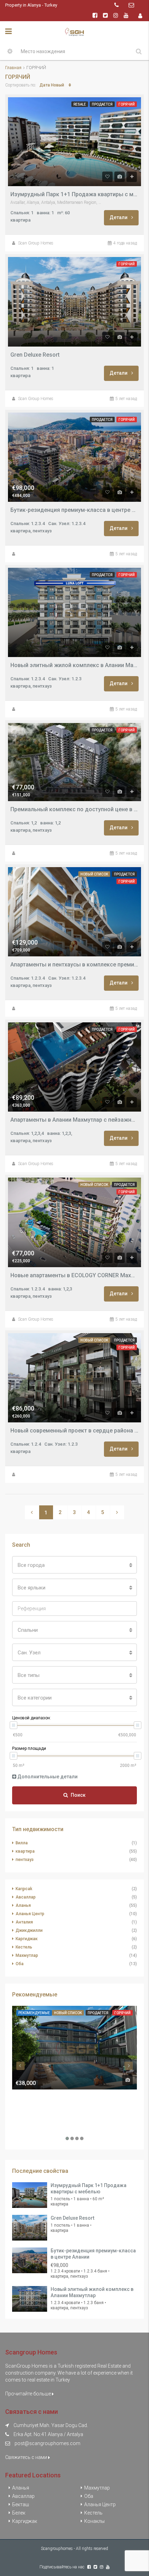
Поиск (78, 1795)
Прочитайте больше (29, 2394)
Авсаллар (26, 1897)
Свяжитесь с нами (27, 2457)
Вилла (22, 1843)
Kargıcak (24, 1889)
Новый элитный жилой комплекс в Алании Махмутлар (74, 665)
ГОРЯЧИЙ (127, 104)
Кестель (24, 1947)
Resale (80, 104)
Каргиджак (27, 1939)
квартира (25, 1851)
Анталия (24, 1922)
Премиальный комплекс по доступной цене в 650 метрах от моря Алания (74, 809)
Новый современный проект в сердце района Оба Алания (74, 1431)
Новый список (94, 874)
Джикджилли (29, 1930)
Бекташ (21, 2504)
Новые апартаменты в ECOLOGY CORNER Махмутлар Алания (74, 1275)
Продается (102, 104)
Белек (19, 2513)
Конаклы (94, 2521)
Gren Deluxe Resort (35, 355)
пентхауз (25, 1860)
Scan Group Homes (36, 243)
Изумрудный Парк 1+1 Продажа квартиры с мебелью (74, 194)
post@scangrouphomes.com (47, 2443)
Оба (20, 1964)
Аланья (23, 1905)
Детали (119, 217)
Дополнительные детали (47, 1777)
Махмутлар (27, 1955)
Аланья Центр (30, 1914)
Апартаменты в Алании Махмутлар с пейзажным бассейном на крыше (74, 1120)
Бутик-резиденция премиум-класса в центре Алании (74, 510)
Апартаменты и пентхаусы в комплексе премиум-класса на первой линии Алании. (74, 965)
